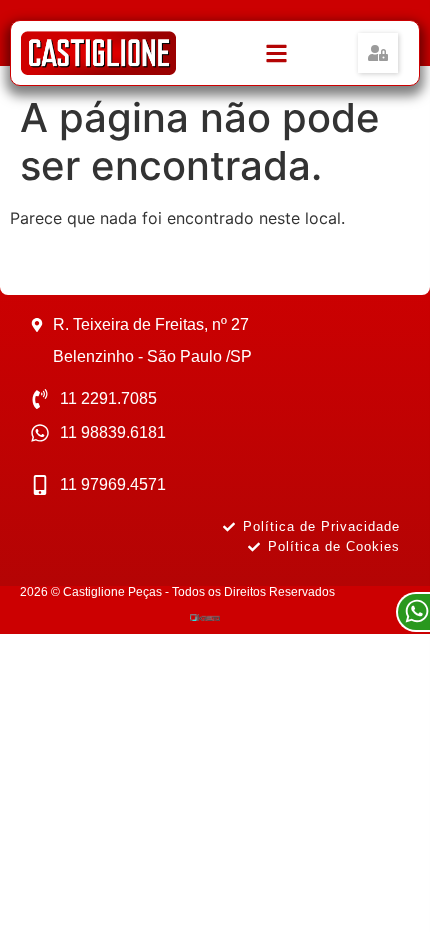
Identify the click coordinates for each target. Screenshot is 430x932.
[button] (378, 53)
